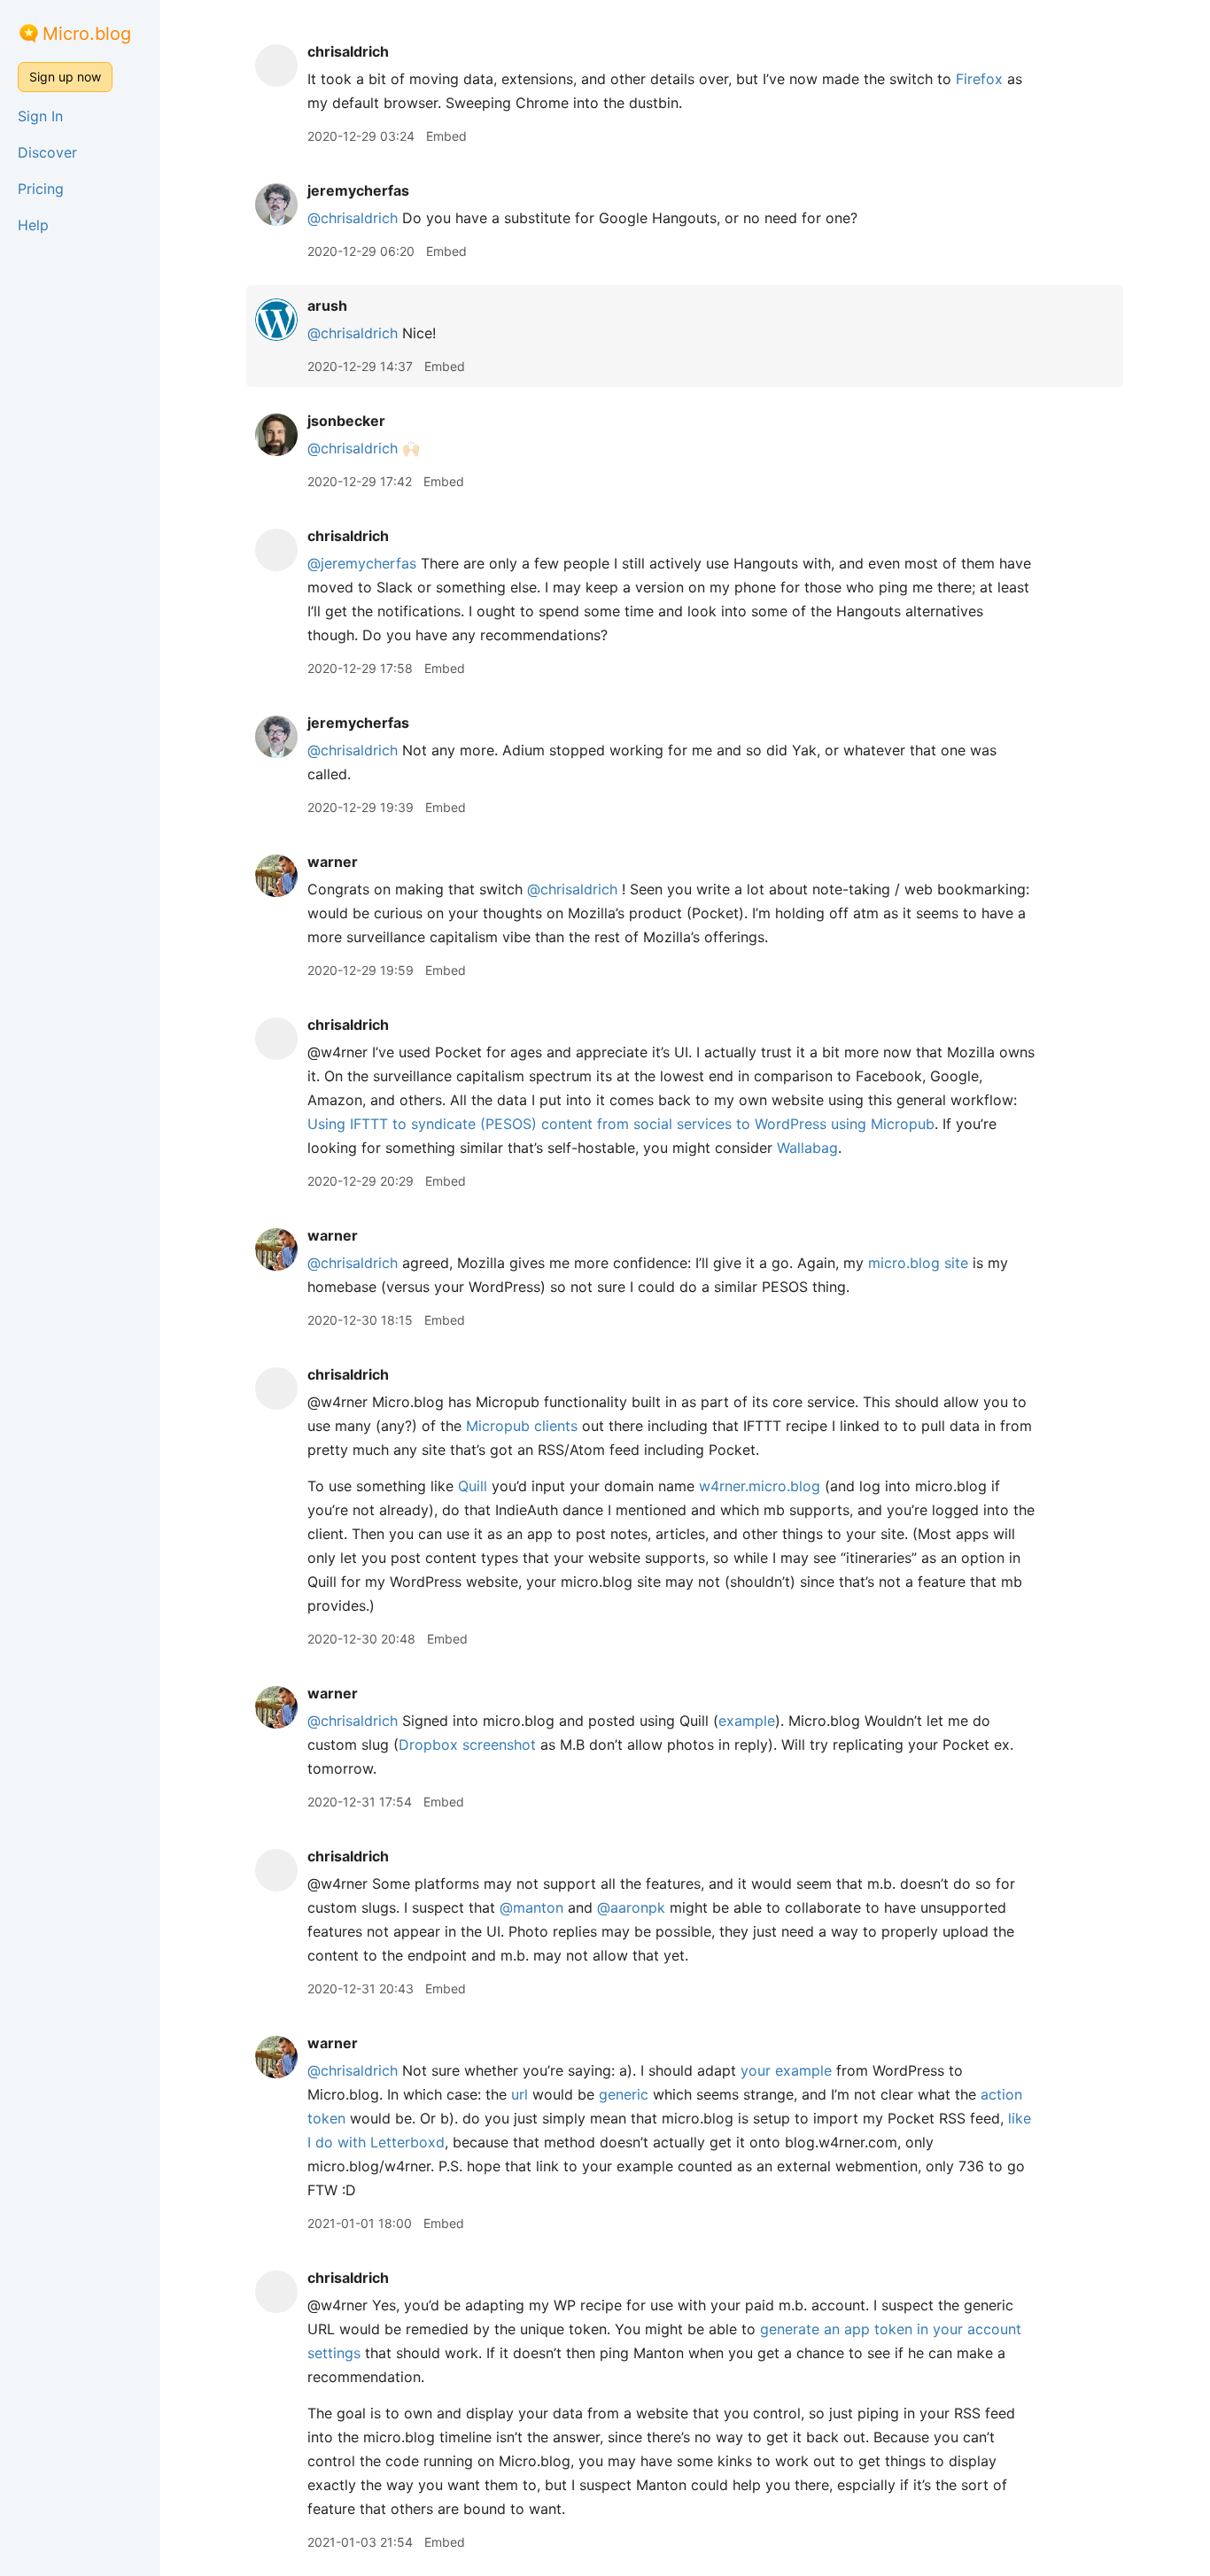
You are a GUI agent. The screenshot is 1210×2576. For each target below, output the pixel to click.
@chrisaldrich (353, 218)
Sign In (40, 116)
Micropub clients (522, 1426)
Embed (446, 136)
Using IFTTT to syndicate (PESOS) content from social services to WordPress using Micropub (621, 1124)
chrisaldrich (348, 51)
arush (327, 306)
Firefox (979, 79)
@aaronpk (631, 1907)
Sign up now (65, 77)
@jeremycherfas (362, 563)
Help (33, 225)
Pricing (41, 189)
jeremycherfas (358, 190)
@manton (531, 1907)
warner (333, 862)
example (747, 1721)
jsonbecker (346, 421)
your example (786, 2070)
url (520, 2094)
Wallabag (807, 1148)
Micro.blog (87, 34)
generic (624, 2094)
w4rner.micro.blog (760, 1486)
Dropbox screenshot (467, 1744)
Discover (47, 152)
